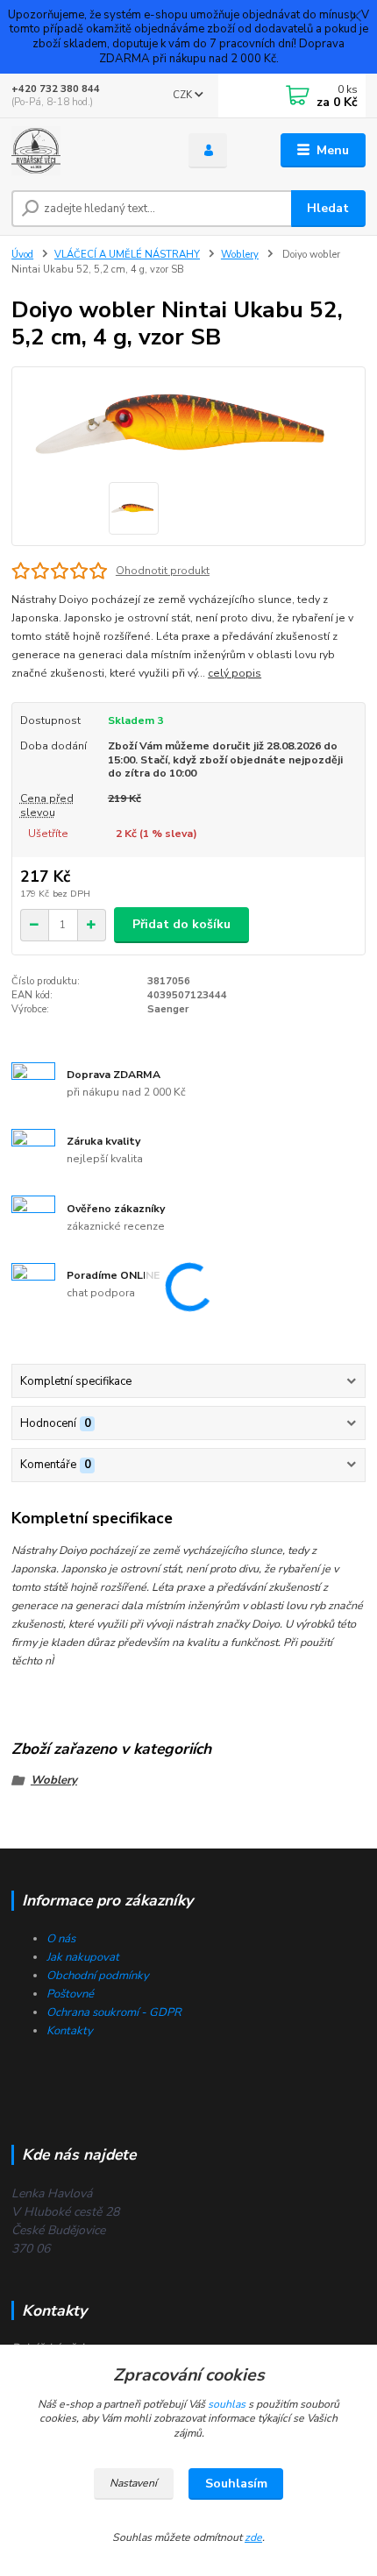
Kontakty (70, 2031)
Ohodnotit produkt (163, 571)
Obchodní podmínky (98, 1976)
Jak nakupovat (83, 1957)
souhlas (227, 2404)
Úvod (22, 255)
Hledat (328, 208)
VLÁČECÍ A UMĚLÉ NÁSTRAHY (127, 255)
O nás (61, 1939)
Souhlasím (236, 2484)
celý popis (235, 673)
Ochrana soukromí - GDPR (114, 2012)
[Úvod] (85, 151)
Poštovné (70, 1994)
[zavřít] (355, 18)
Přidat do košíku (181, 924)
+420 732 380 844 (56, 89)
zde (253, 2537)
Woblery (240, 255)
